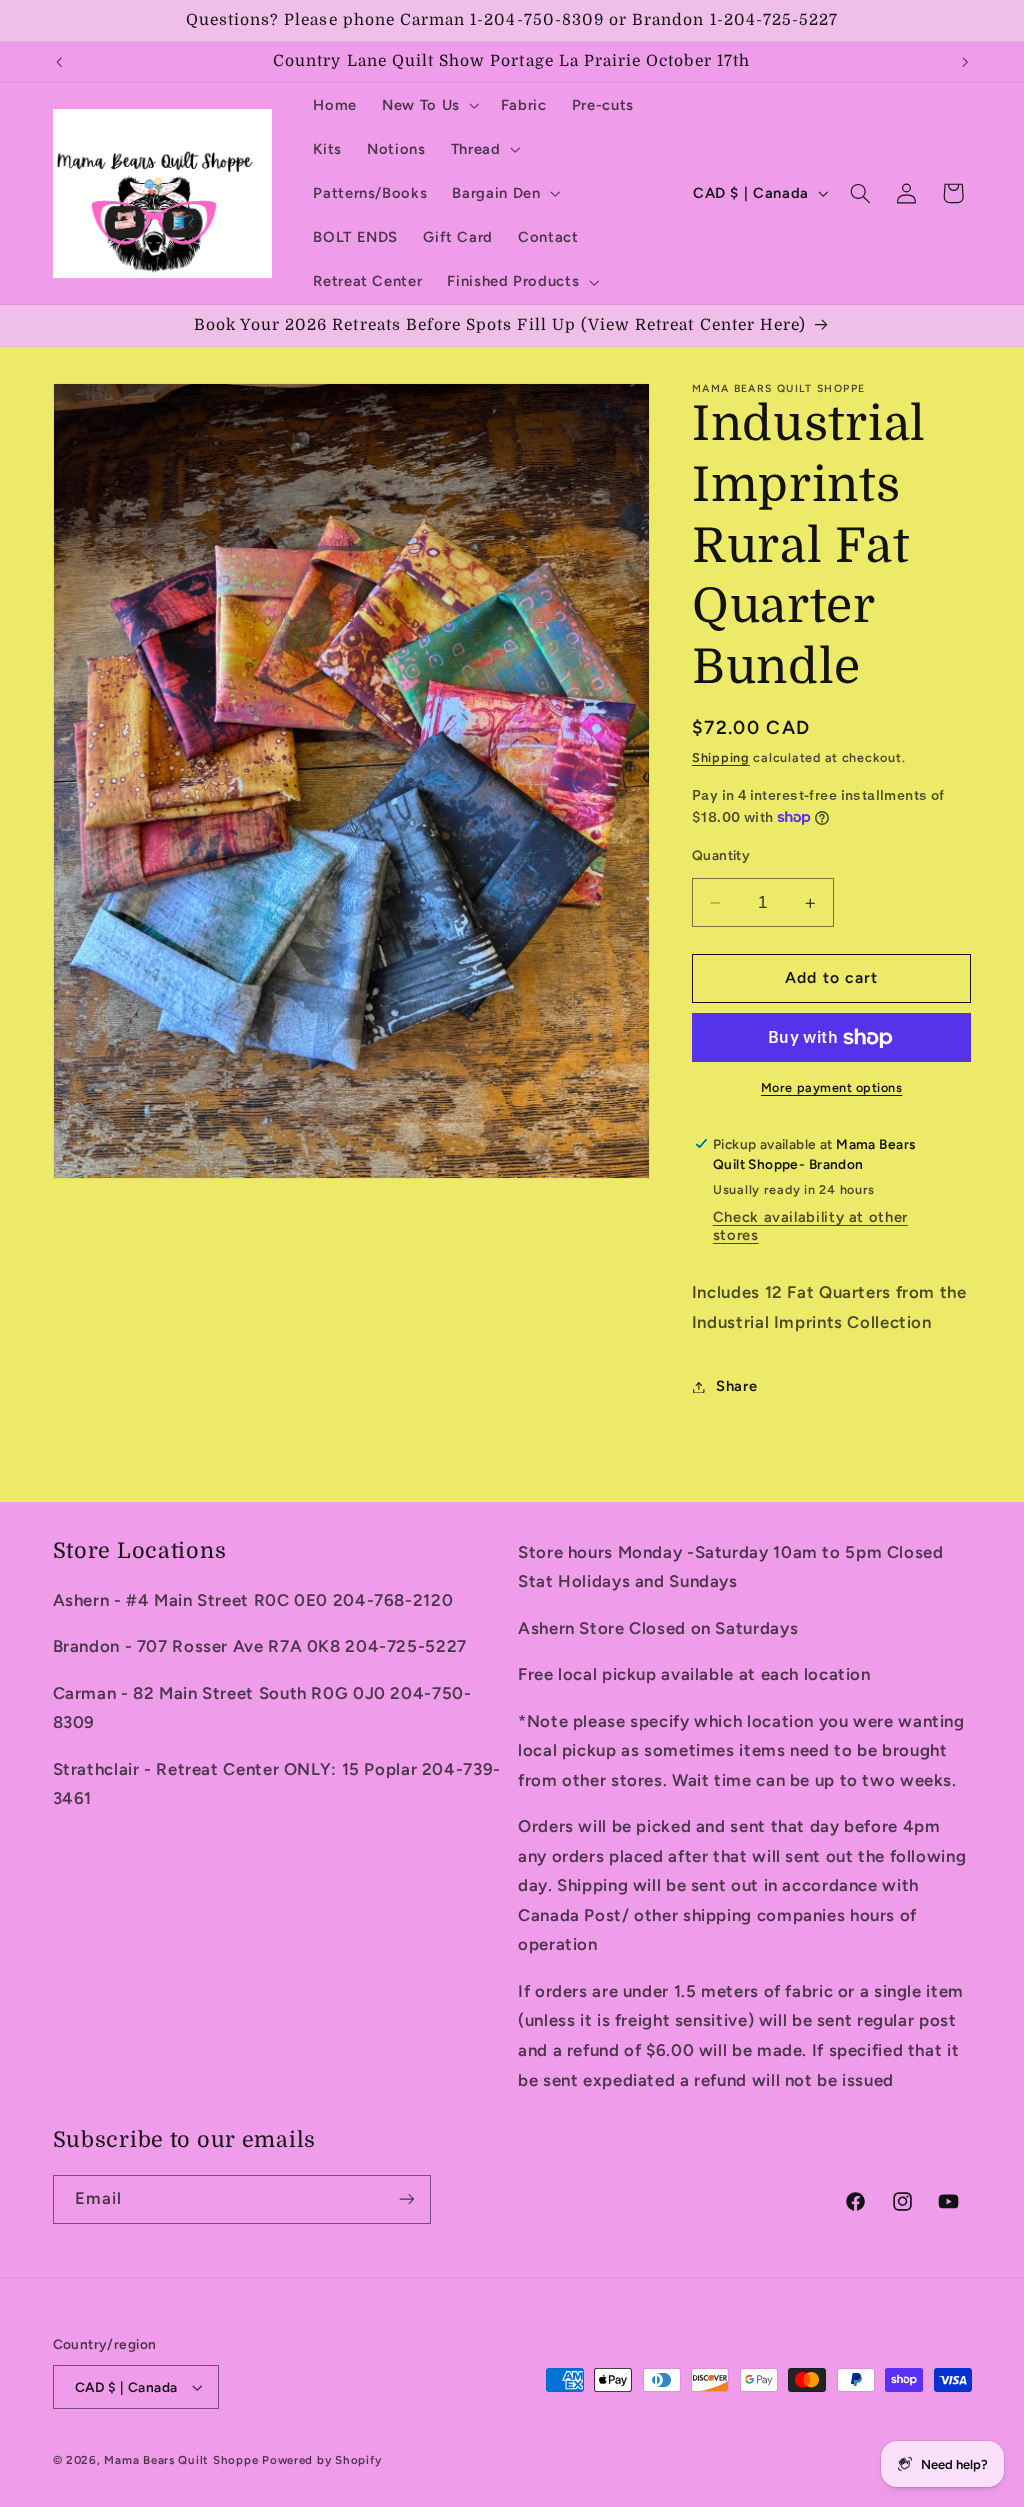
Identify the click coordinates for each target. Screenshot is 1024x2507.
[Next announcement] (965, 62)
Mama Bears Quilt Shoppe (181, 2460)
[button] (429, 105)
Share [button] (736, 1386)
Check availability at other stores (810, 1226)
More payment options (832, 1087)
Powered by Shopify (321, 2460)
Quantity (721, 855)
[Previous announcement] (59, 62)
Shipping (721, 757)
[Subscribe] (406, 2199)
